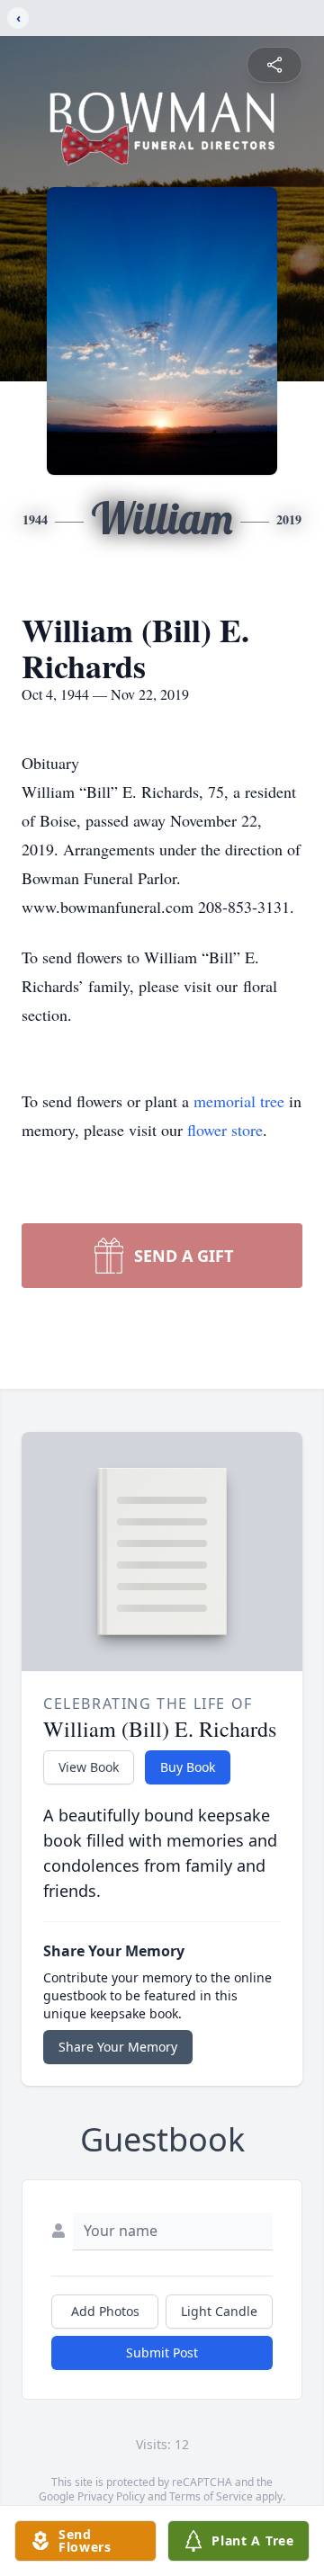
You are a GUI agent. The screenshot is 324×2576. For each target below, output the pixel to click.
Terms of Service (211, 2496)
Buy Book (188, 1767)
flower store (225, 1130)
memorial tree (239, 1101)
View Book (89, 1767)
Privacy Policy (111, 2496)
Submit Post (162, 2352)
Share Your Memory (118, 2047)
